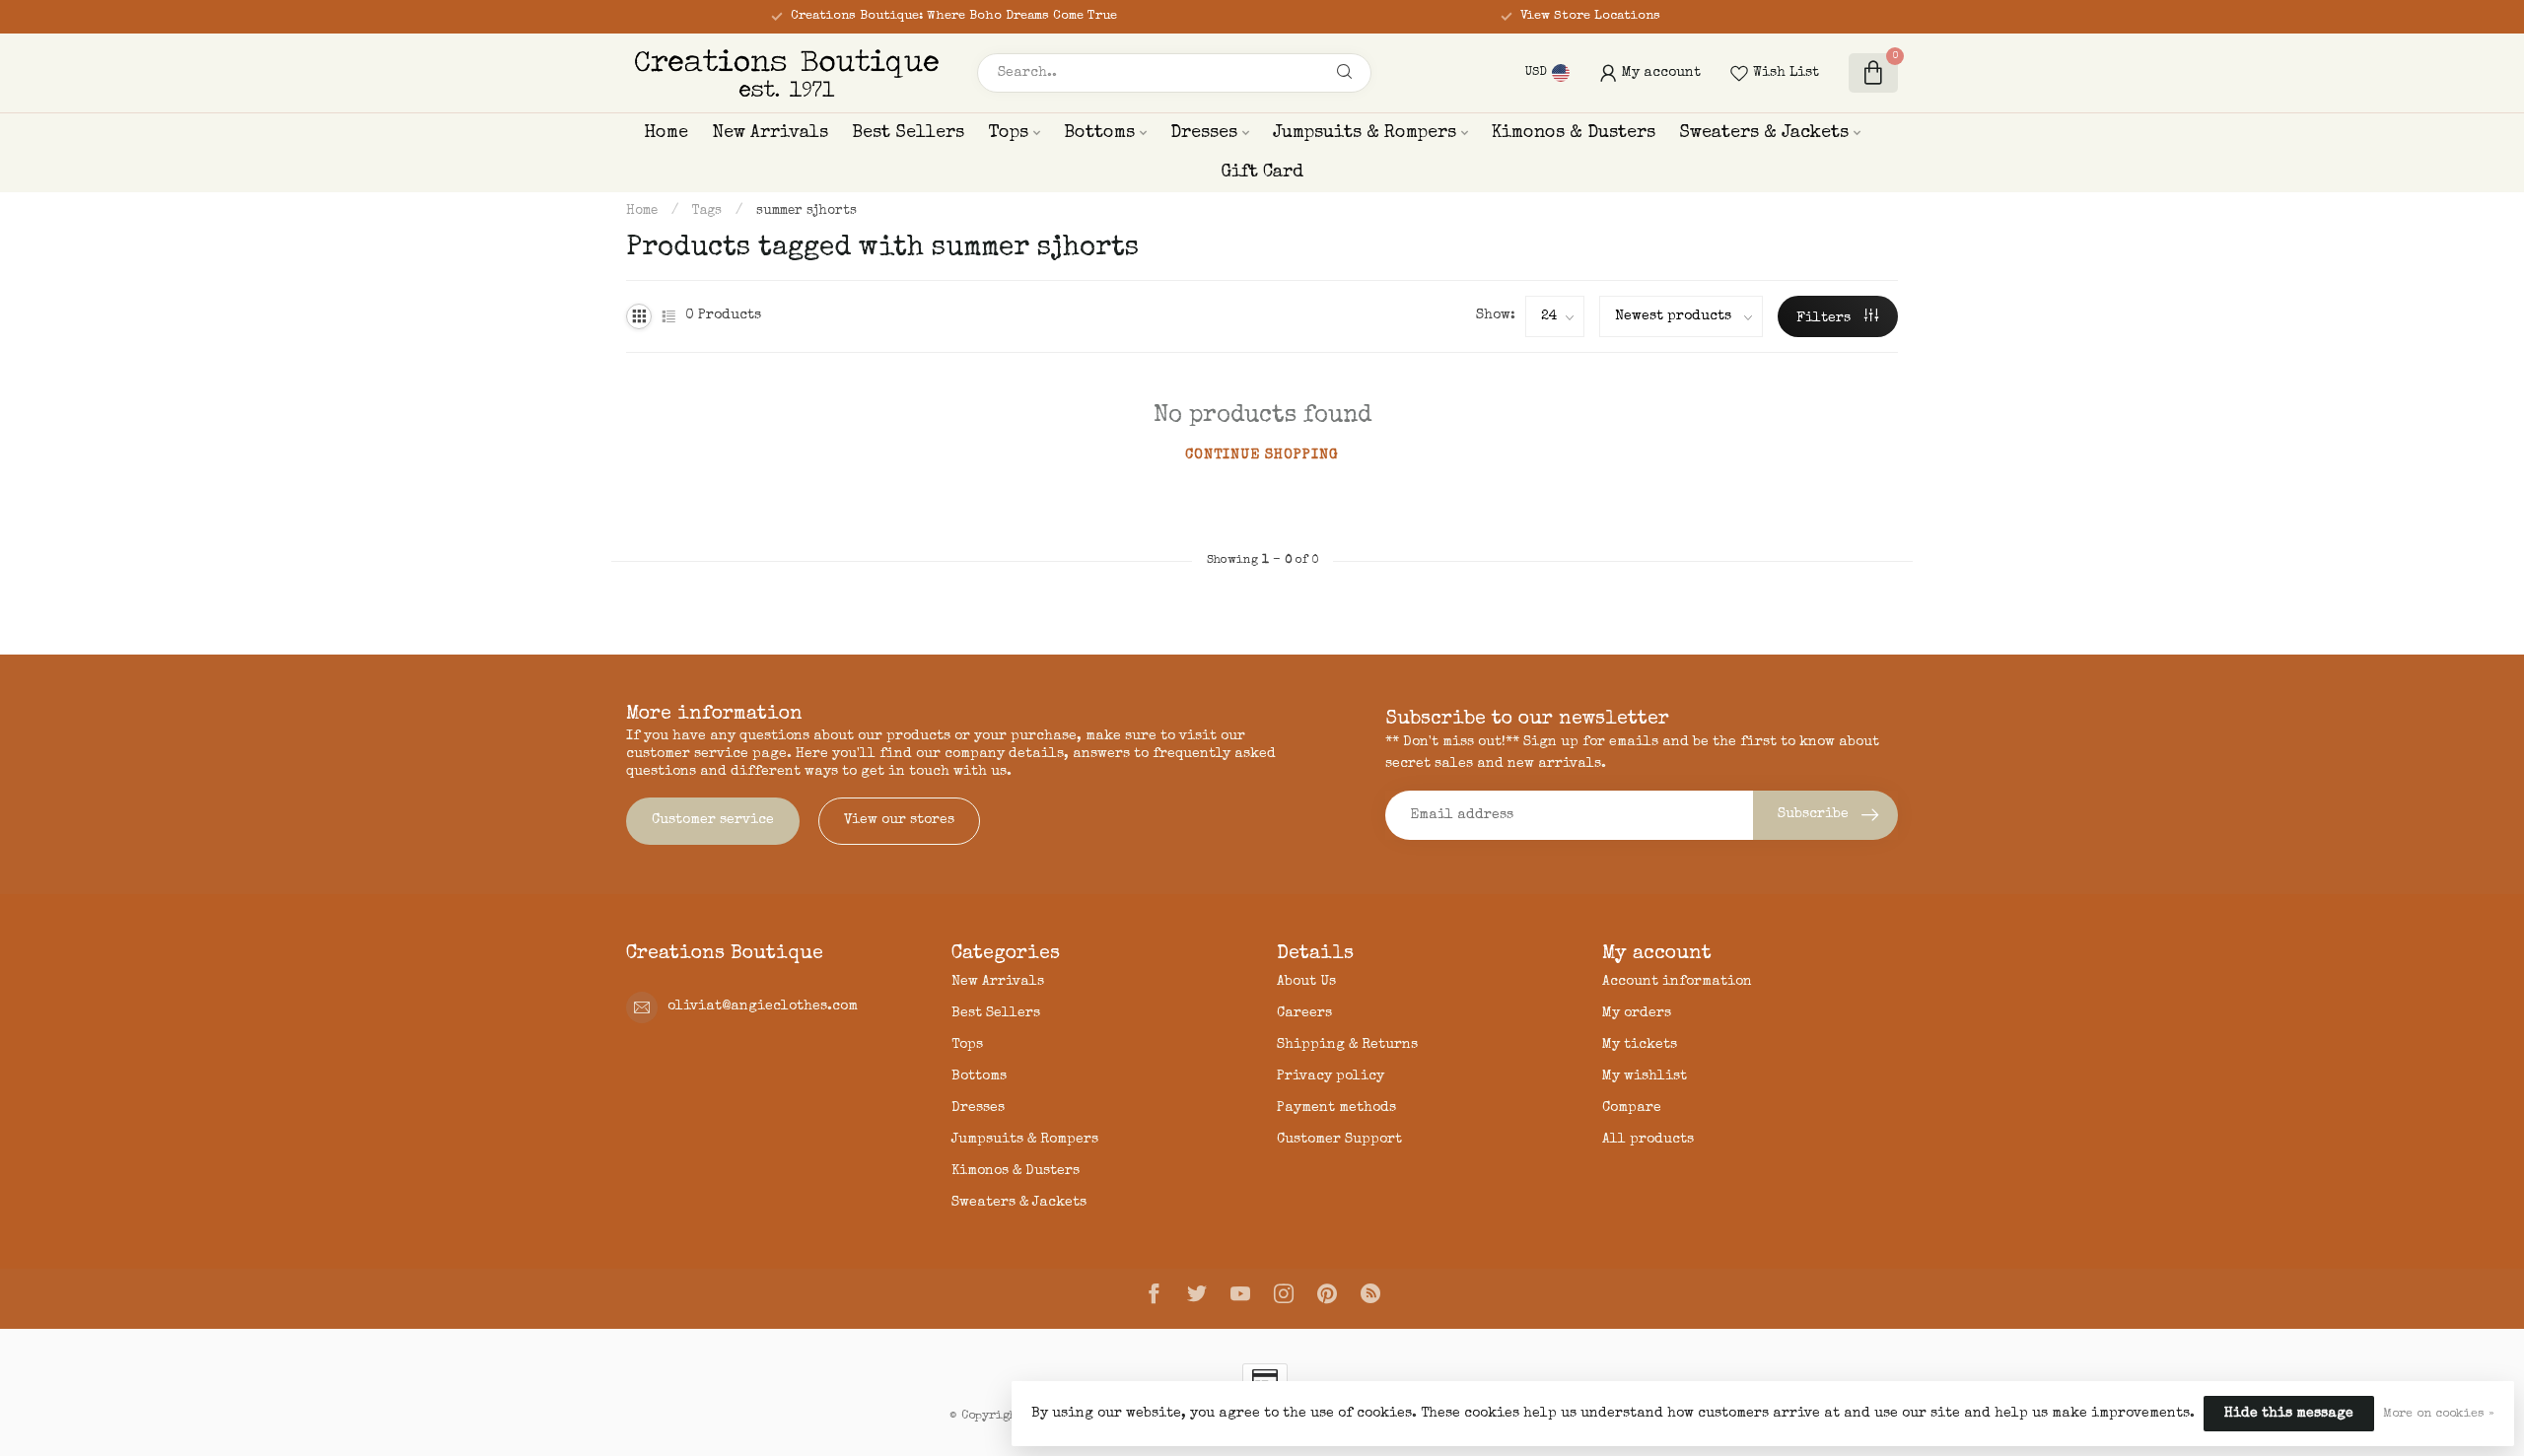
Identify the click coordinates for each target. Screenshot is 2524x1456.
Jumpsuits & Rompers (1365, 133)
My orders (1637, 1013)
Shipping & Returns (1347, 1045)
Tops (1008, 133)
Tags (707, 211)
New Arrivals (770, 133)
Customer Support (1339, 1140)
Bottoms (1099, 133)
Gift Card (1262, 173)
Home (666, 133)
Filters (1825, 318)
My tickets (1640, 1045)
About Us (1306, 982)
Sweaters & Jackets (1764, 133)
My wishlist (1645, 1076)
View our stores (899, 820)
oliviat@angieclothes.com (763, 1006)
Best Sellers (908, 133)
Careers (1304, 1013)
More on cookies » (2439, 1414)
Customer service (713, 820)
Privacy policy (1331, 1076)
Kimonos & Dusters (1574, 133)
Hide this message (2289, 1414)
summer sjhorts (806, 211)
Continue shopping (1262, 455)
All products (1648, 1140)
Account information (1677, 982)
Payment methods (1336, 1108)
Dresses (1204, 133)
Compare (1632, 1108)
